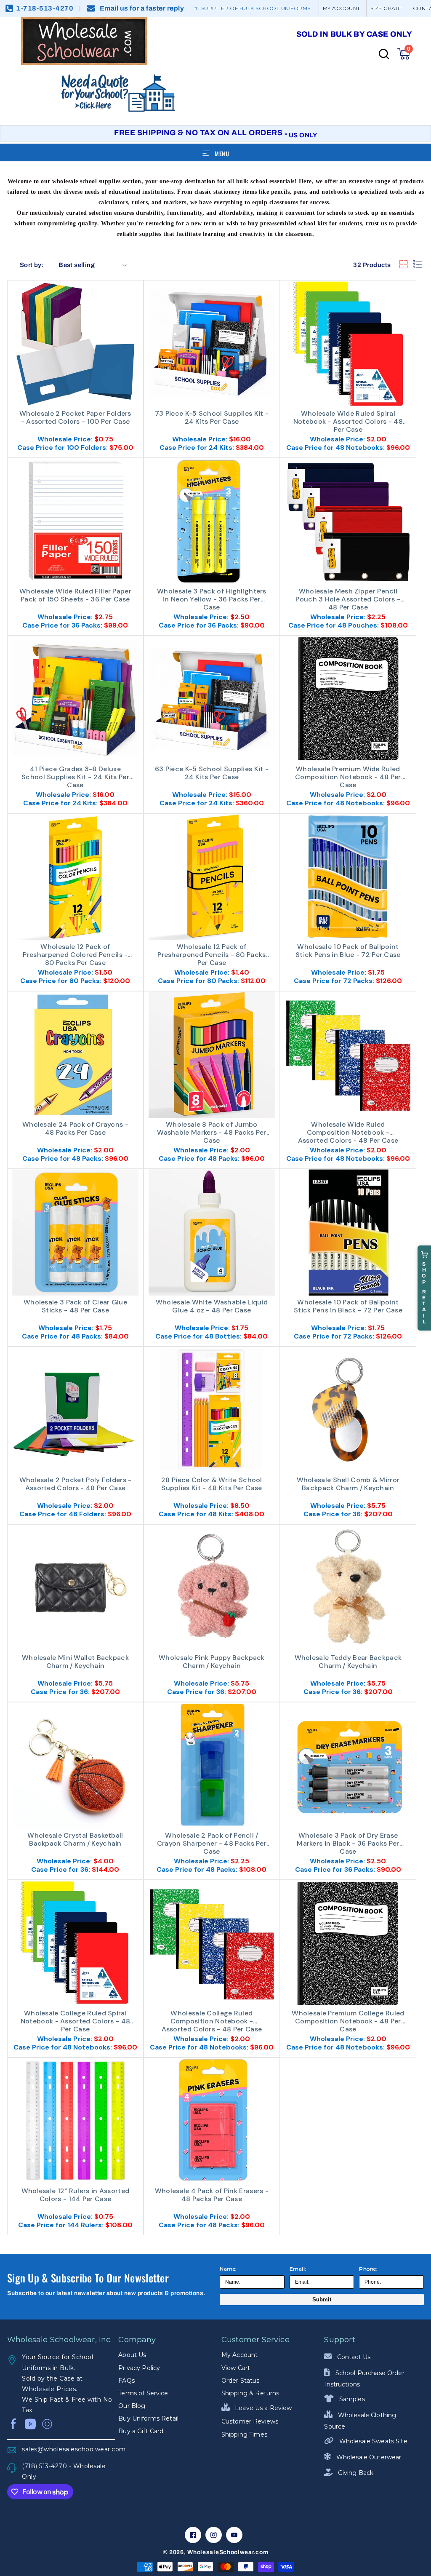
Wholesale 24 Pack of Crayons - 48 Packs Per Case (75, 1129)
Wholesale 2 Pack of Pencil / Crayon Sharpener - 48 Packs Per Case (212, 1843)
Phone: (368, 2269)
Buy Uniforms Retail (148, 2418)
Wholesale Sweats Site (372, 2441)
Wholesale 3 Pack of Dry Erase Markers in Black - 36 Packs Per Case (348, 1843)
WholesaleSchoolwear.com (228, 2552)
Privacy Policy (139, 2368)
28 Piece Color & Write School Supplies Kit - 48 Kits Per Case (212, 1484)
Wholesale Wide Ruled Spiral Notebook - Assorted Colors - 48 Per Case (348, 421)
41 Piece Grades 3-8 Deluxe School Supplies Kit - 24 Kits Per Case (75, 776)
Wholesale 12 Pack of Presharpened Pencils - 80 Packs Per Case (212, 954)
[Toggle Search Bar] (384, 54)
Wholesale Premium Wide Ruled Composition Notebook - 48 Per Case (348, 776)
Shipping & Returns (250, 2393)
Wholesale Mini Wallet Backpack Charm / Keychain (75, 1662)
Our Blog (132, 2406)
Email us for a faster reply (142, 8)
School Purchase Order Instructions (364, 2379)
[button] (404, 54)
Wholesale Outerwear (368, 2457)
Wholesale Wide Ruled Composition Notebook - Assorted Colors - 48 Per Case (348, 1132)
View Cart (236, 2368)
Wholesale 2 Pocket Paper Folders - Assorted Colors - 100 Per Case (75, 418)
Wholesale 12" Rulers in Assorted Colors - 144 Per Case (76, 2195)
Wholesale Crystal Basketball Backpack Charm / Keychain (75, 1840)
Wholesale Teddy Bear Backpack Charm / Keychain (348, 1662)
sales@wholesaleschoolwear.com (68, 2449)
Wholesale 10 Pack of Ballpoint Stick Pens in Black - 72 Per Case (348, 1306)
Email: (298, 2269)
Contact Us (353, 2357)
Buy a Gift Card (141, 2431)
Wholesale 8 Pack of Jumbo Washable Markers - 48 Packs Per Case (212, 1132)
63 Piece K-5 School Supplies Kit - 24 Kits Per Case (212, 773)
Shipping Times (244, 2434)
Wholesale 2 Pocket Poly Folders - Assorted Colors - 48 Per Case (76, 1484)
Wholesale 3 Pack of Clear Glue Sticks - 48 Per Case (75, 1306)
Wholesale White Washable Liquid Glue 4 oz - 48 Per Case (212, 1306)
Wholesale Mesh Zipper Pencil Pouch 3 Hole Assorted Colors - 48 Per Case (348, 599)
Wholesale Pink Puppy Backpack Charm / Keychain (212, 1662)
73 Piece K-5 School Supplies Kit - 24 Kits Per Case (212, 418)
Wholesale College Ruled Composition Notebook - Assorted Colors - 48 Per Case (212, 2020)
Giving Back (355, 2473)
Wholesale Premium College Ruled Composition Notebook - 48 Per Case (348, 2020)
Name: (228, 2269)
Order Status (241, 2381)
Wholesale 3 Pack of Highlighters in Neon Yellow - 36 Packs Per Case (212, 599)
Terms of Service (143, 2393)
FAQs (126, 2381)
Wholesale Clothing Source (360, 2421)
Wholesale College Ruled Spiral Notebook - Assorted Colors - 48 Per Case (75, 2020)
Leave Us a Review (263, 2408)
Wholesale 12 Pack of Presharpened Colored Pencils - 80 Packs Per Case (75, 954)
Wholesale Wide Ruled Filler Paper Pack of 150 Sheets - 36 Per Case (75, 595)
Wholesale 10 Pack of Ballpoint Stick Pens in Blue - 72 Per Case (348, 951)
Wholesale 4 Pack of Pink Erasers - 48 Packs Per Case (212, 2195)
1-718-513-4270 (45, 8)
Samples (351, 2399)
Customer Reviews (250, 2421)
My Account (239, 2355)
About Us (132, 2355)
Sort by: (32, 265)
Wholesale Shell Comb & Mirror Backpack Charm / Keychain (348, 1484)
